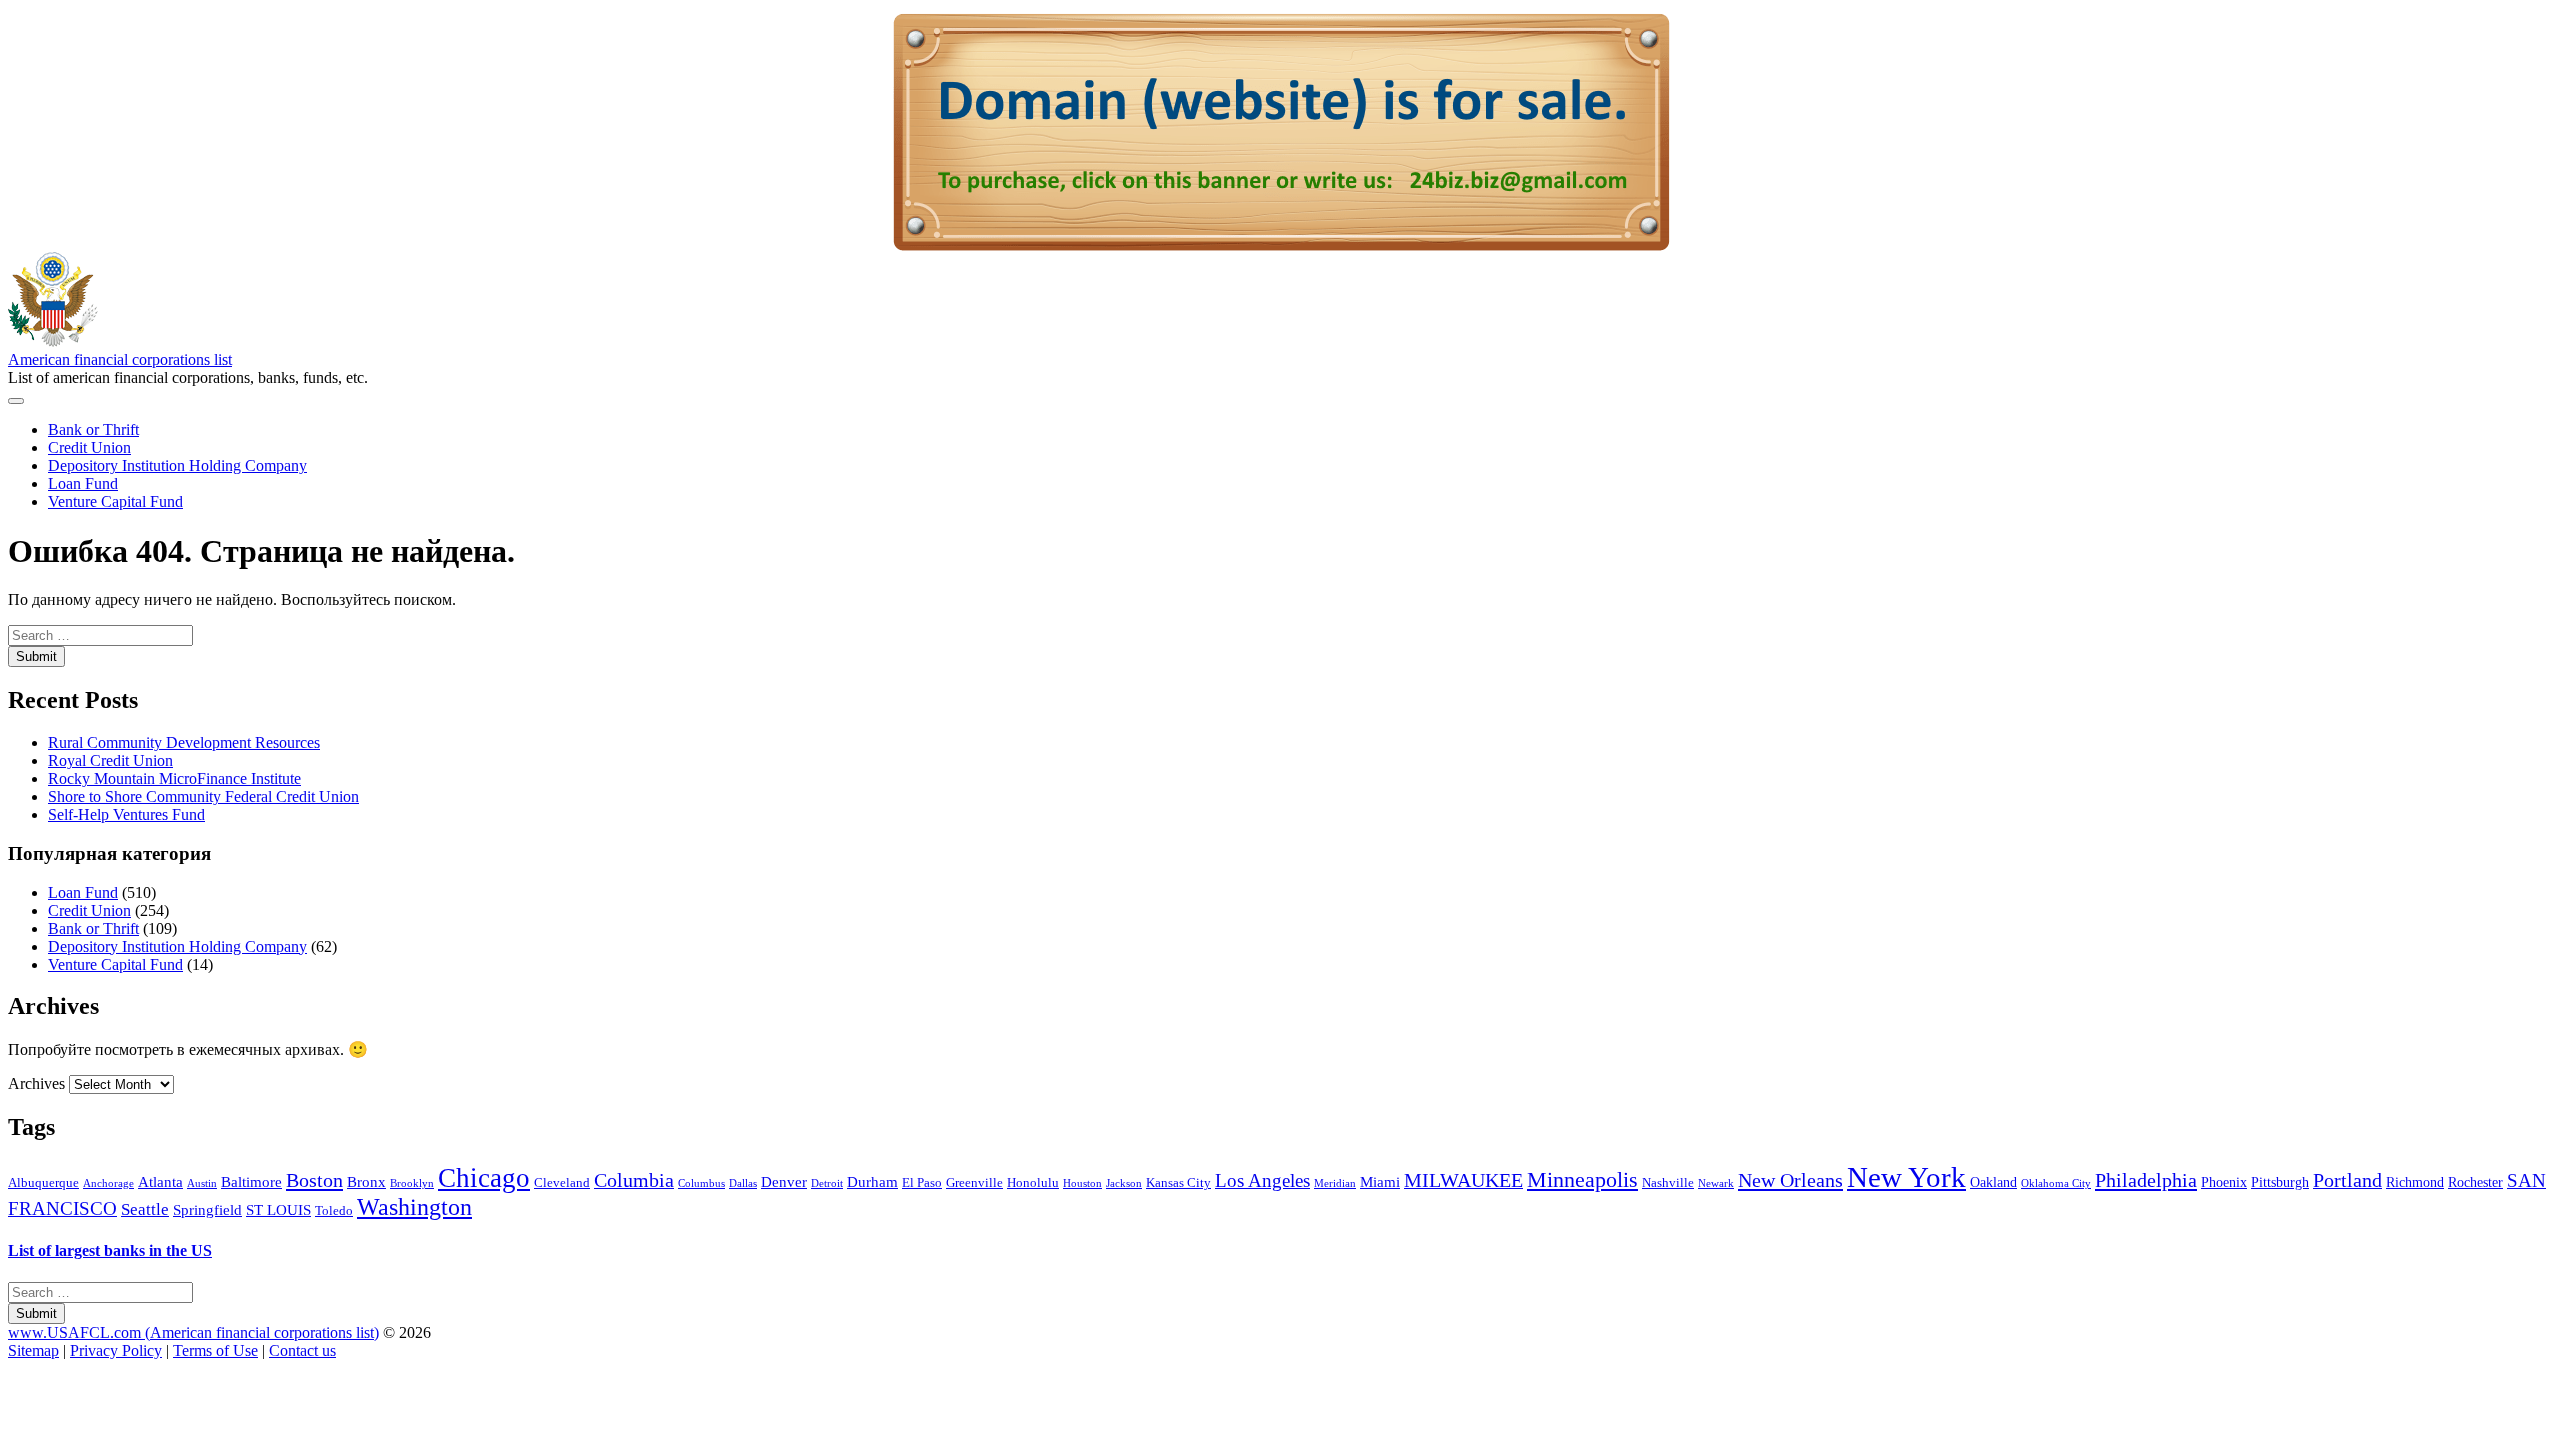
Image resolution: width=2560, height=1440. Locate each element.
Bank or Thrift (93, 429)
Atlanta (160, 1181)
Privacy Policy (116, 1350)
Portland (2347, 1180)
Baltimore (251, 1181)
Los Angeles (1262, 1180)
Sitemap (33, 1350)
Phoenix (2224, 1182)
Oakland (1993, 1182)
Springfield (207, 1209)
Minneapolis (1582, 1179)
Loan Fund (83, 483)
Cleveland (562, 1183)
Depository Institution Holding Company (177, 465)
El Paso (922, 1183)
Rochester (2475, 1182)
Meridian (1335, 1183)
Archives (36, 1083)
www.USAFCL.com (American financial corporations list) (193, 1332)
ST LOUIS (278, 1209)
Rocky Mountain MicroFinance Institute (174, 778)
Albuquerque (43, 1183)
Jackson (1124, 1183)
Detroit (827, 1183)
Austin (202, 1183)
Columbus (701, 1183)
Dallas (743, 1183)
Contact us (302, 1350)
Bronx (366, 1181)
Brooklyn (412, 1183)
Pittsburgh (2280, 1182)
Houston (1082, 1183)
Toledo (334, 1211)
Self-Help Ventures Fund (126, 814)
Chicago (484, 1178)
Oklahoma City (2056, 1183)
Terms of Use (215, 1350)
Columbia (634, 1180)
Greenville (974, 1183)
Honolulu (1033, 1183)
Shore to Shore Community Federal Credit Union (203, 796)
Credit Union (89, 447)
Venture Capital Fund (115, 501)
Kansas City (1178, 1183)
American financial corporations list (120, 359)
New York (1906, 1177)
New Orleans (1790, 1180)
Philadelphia (2146, 1180)
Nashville (1668, 1183)
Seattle (145, 1209)
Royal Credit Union (110, 760)
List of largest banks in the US (110, 1250)
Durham (872, 1181)
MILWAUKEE (1463, 1180)
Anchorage (108, 1183)
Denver (784, 1181)
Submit (36, 656)
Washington (414, 1207)
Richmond (2415, 1182)
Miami (1380, 1181)
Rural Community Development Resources (184, 742)
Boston (314, 1180)
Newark (1716, 1183)
